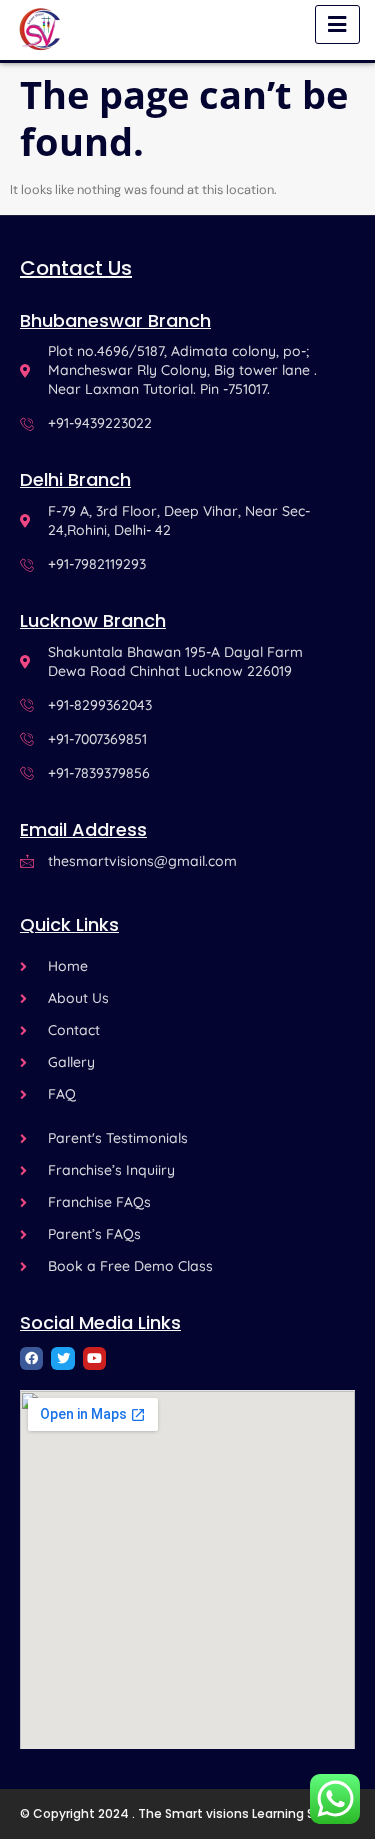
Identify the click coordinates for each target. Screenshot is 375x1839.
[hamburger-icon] (337, 24)
